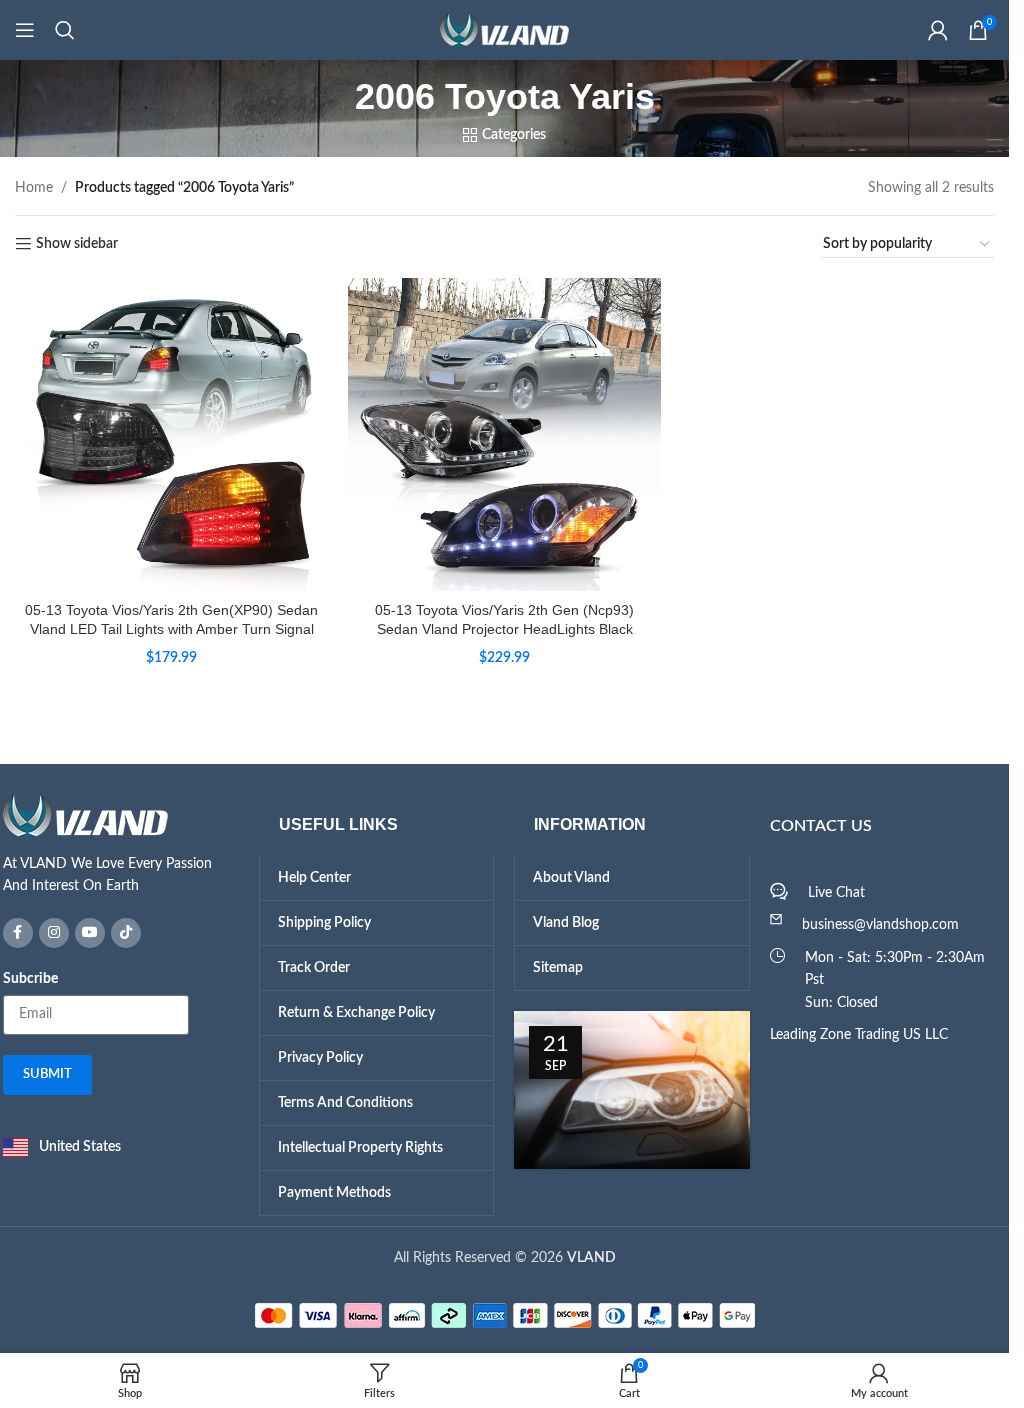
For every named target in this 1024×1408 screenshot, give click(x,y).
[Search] (65, 30)
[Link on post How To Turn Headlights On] (632, 1090)
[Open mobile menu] (25, 30)
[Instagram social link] (54, 933)
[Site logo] (505, 30)
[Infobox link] (121, 846)
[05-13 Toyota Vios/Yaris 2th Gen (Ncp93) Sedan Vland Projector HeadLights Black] (504, 434)
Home (34, 188)
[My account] (938, 30)
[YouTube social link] (90, 933)
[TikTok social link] (126, 933)
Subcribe (30, 979)
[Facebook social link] (18, 933)
